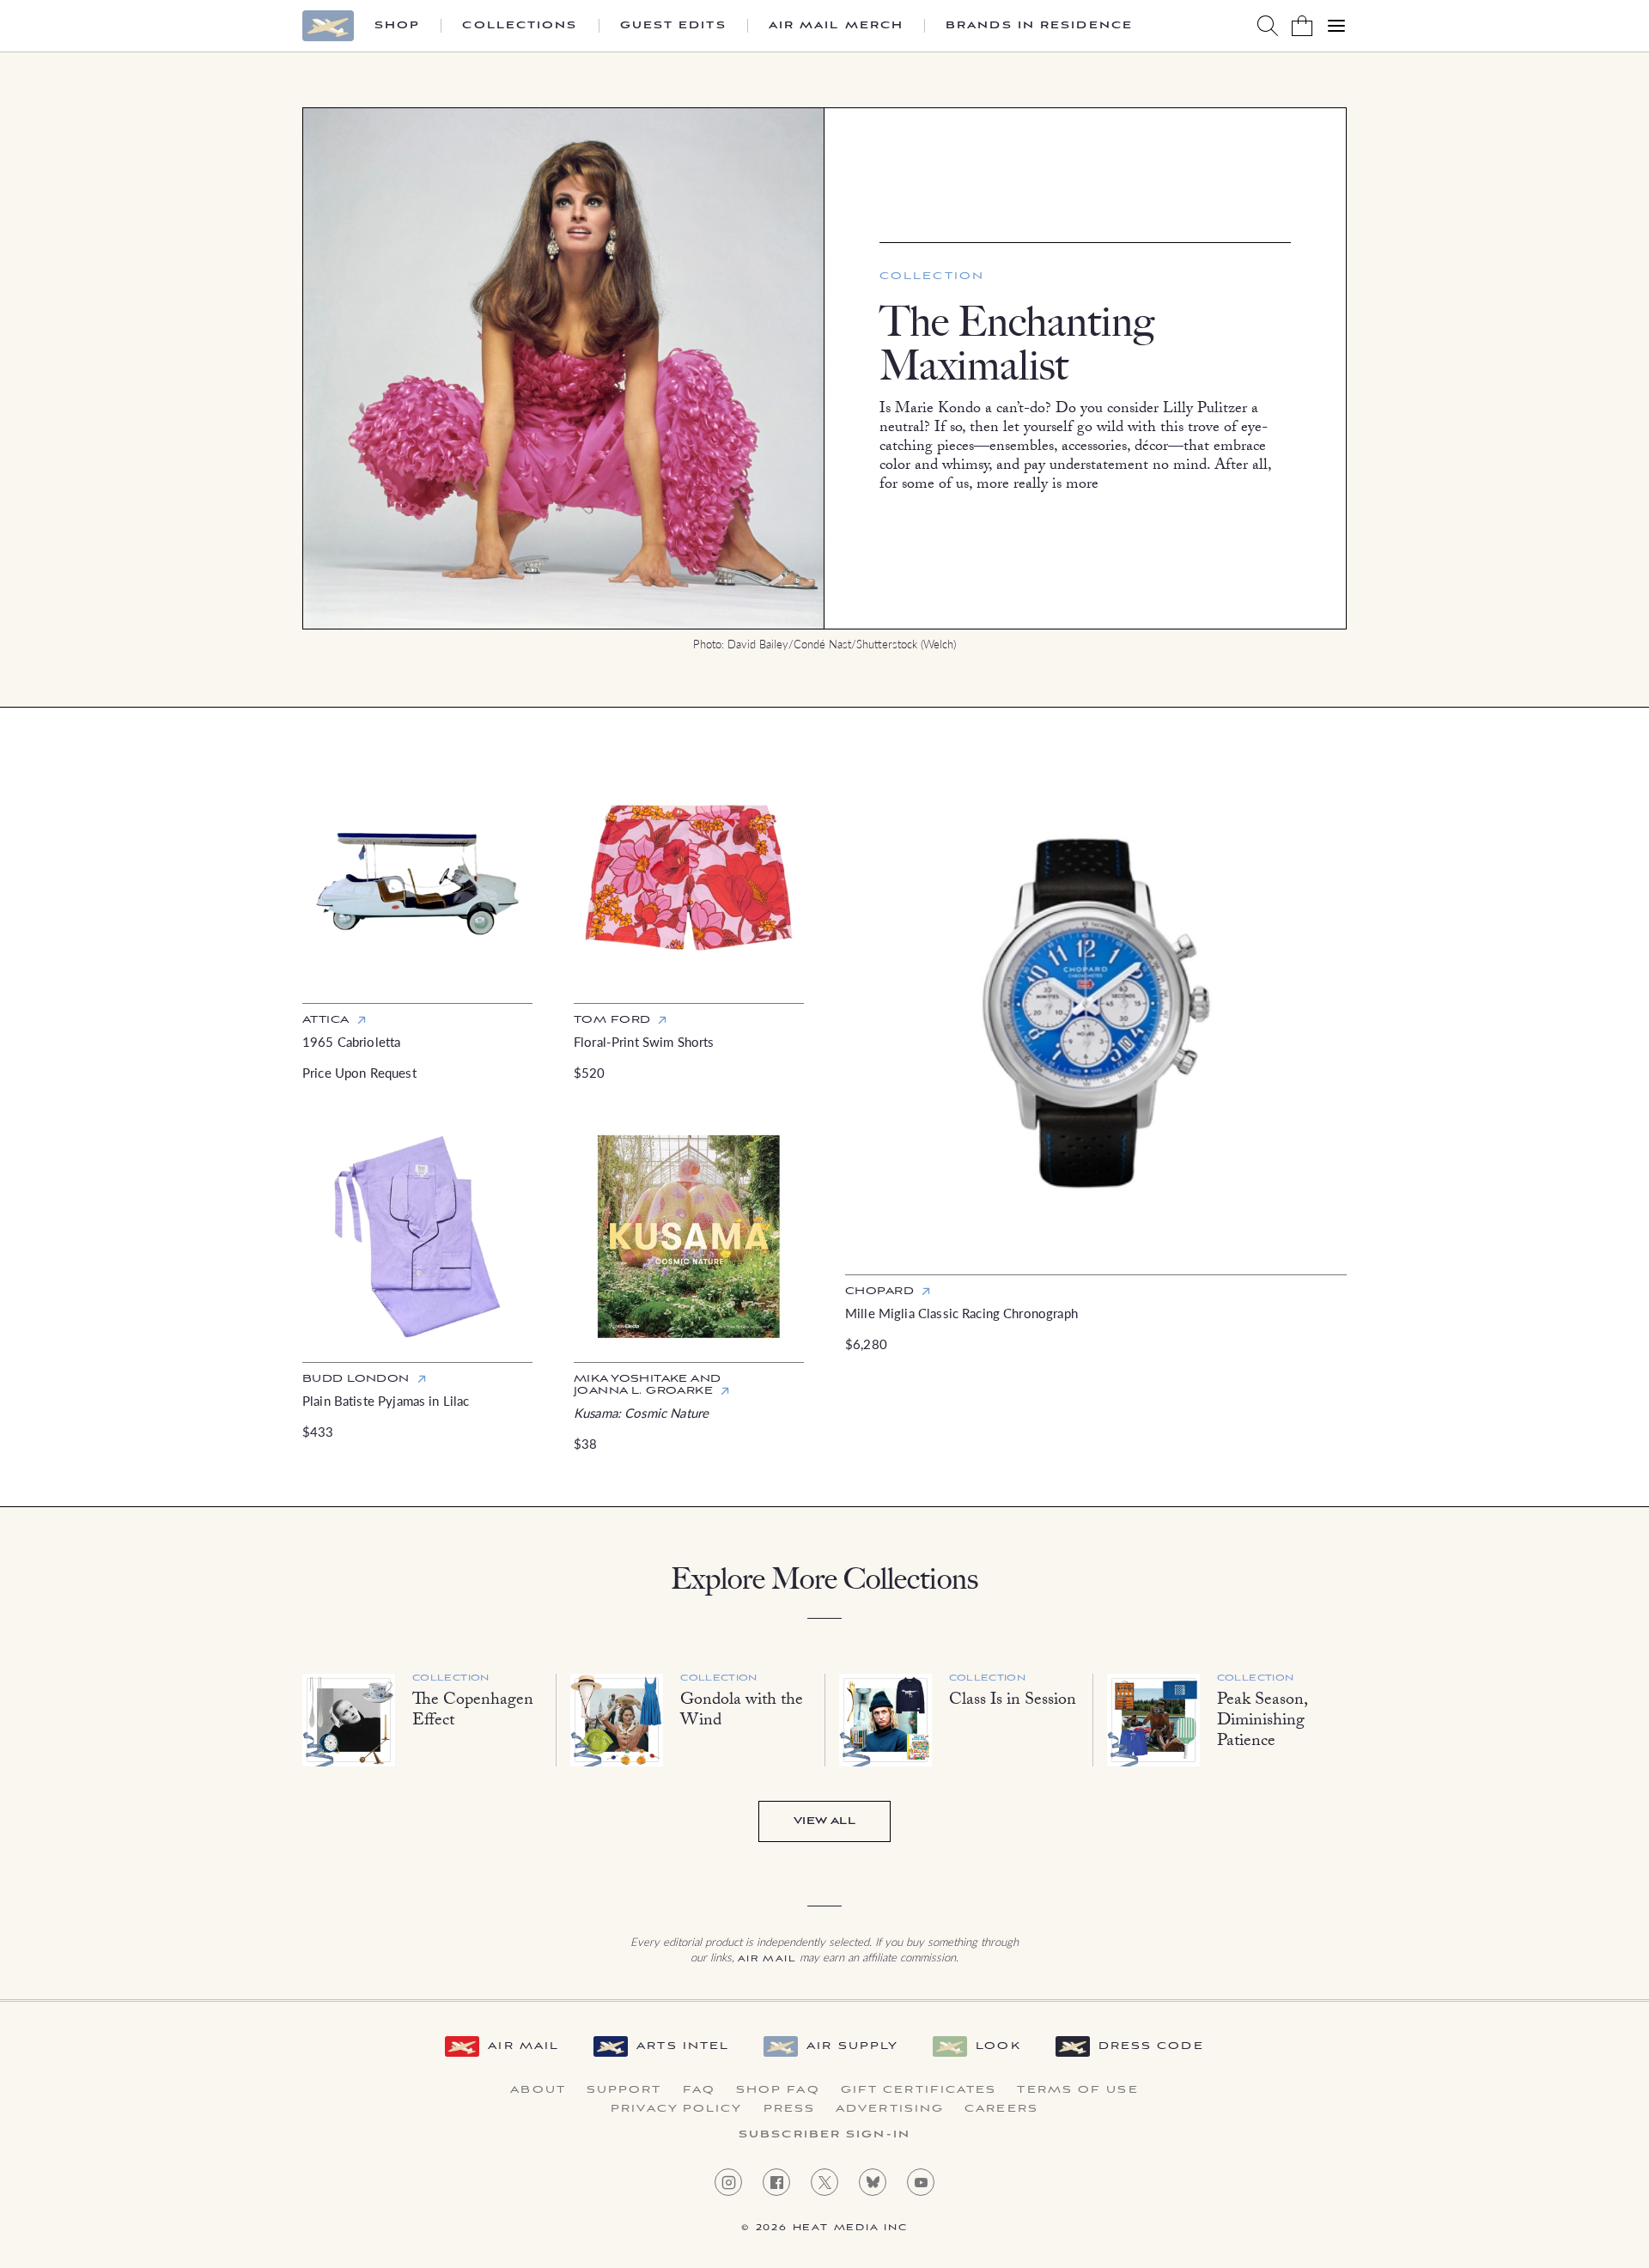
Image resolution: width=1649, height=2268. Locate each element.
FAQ (699, 2090)
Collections (520, 26)
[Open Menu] (1336, 26)
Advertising (890, 2109)
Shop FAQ (778, 2090)
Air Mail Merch (836, 26)
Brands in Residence (1039, 26)
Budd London (356, 1379)
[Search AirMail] (1268, 26)
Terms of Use (1077, 2090)
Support (624, 2090)
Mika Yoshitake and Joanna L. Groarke (648, 1385)
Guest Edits (673, 26)
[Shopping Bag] (1302, 26)
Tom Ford (612, 1020)
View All (824, 1821)
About (538, 2090)
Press (790, 2109)
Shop (397, 26)
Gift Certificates (919, 2090)
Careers (1001, 2109)
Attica (326, 1020)
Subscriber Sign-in (824, 2135)
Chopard (879, 1291)
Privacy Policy (676, 2109)
